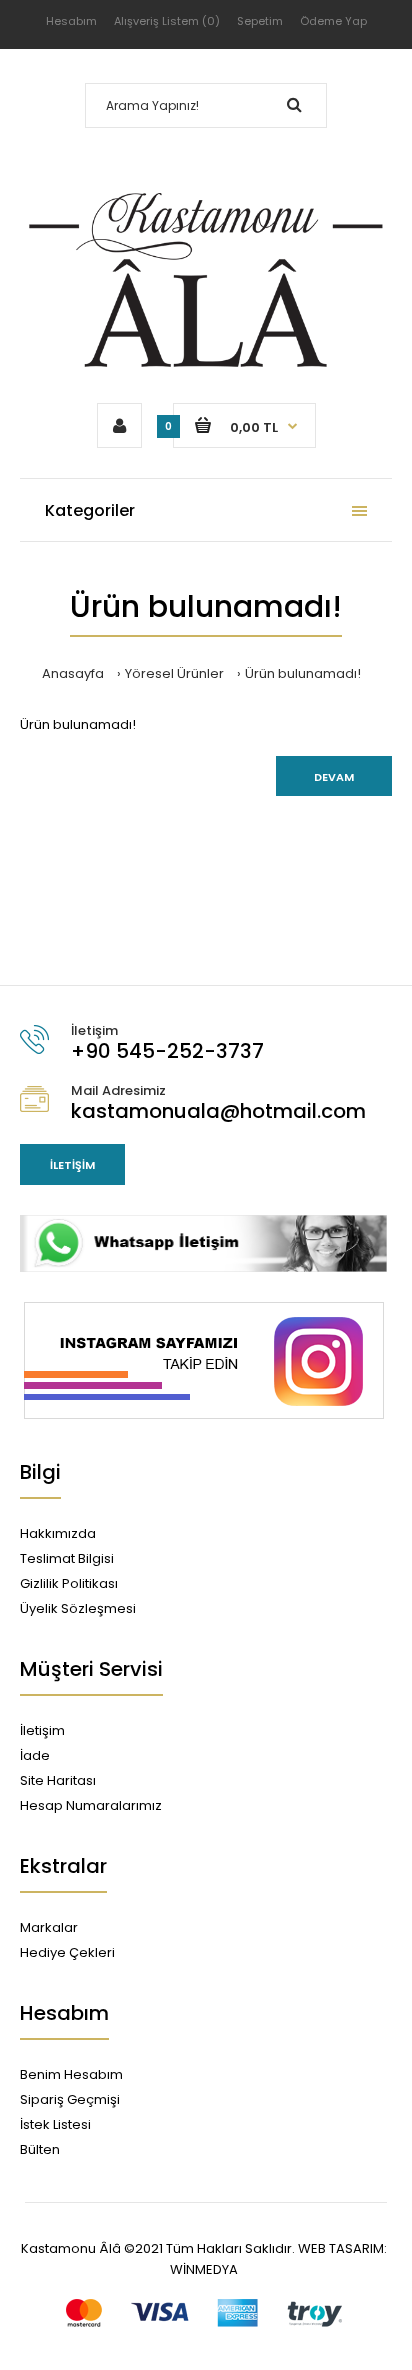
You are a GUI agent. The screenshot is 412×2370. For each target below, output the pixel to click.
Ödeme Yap (333, 21)
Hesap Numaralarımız (91, 1805)
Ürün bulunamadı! (303, 673)
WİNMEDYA (204, 2269)
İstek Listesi (55, 2124)
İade (35, 1755)
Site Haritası (58, 1780)
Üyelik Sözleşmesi (78, 1608)
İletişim (72, 1165)
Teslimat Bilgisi (67, 1558)
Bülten (40, 2149)
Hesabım (71, 21)
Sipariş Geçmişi (70, 2099)
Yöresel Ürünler (174, 673)
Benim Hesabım (71, 2074)
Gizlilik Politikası (69, 1583)
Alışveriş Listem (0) (167, 21)
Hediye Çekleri (67, 1952)
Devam (334, 777)
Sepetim (260, 21)
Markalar (49, 1927)
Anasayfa (73, 673)
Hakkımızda (58, 1533)
